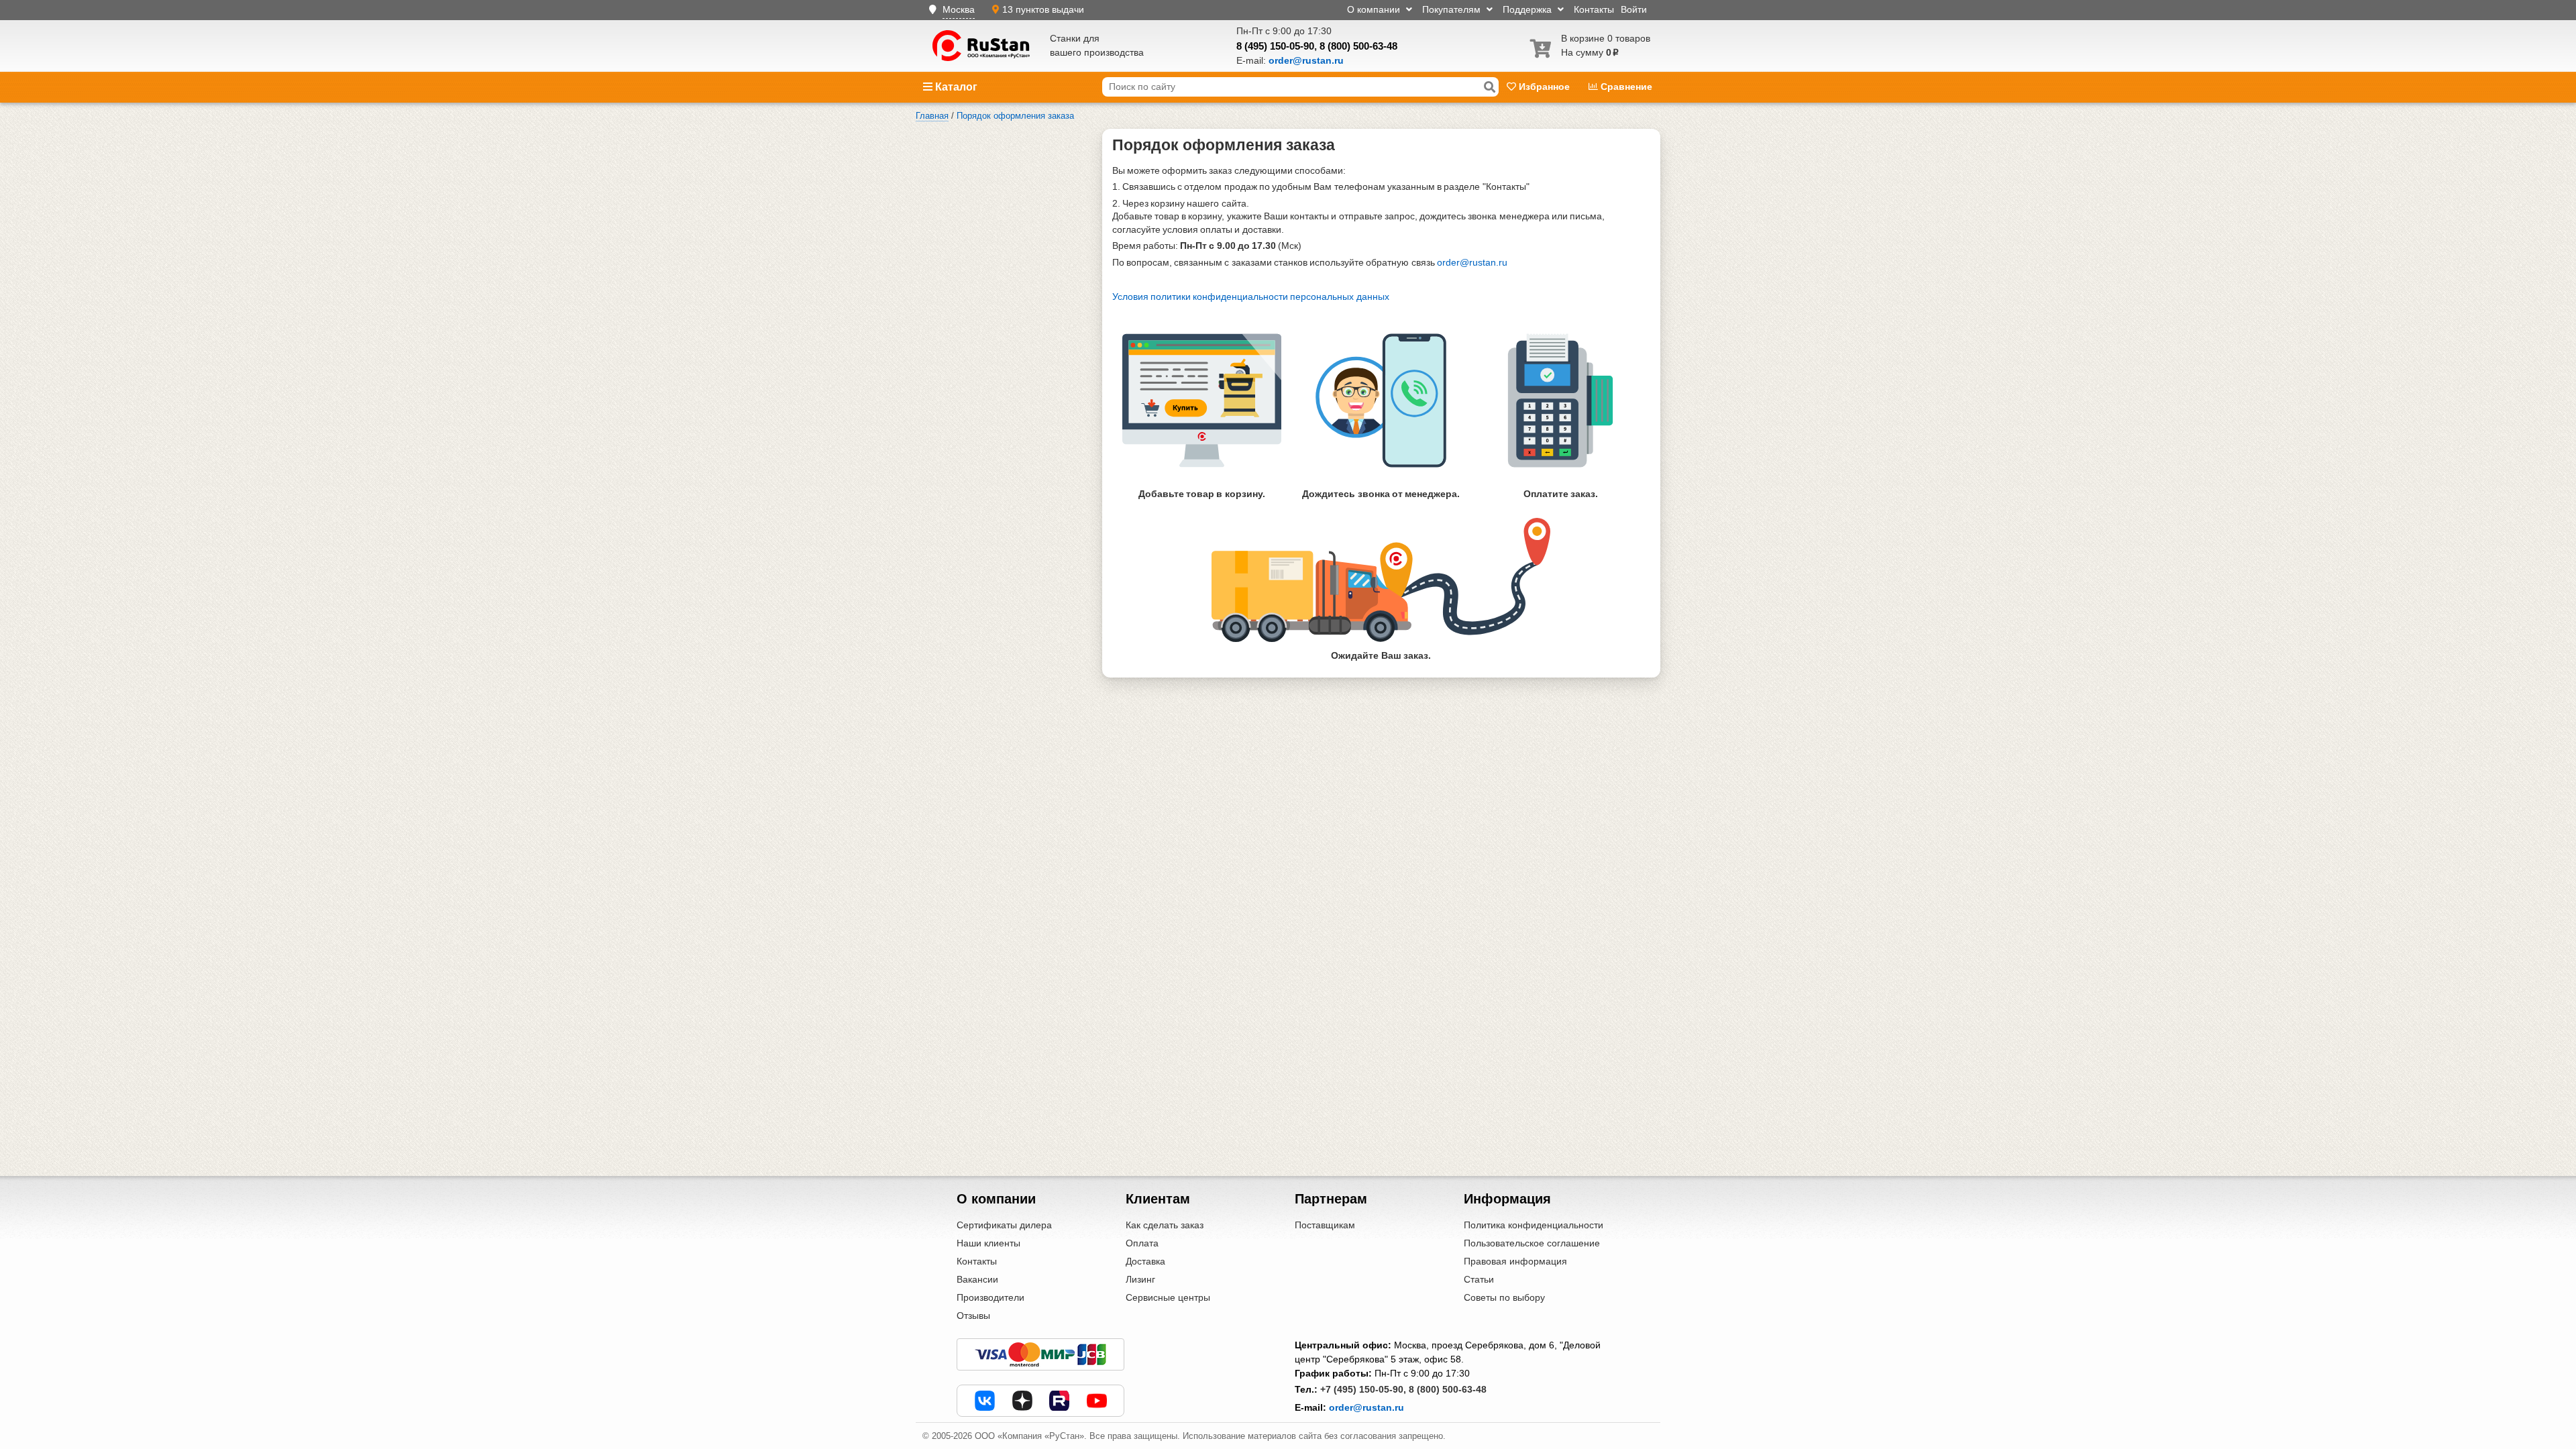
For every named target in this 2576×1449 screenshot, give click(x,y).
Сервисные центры (1168, 1297)
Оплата (1142, 1243)
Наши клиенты (988, 1243)
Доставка (1145, 1261)
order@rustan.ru (1472, 262)
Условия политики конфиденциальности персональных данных (1251, 297)
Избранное (1544, 87)
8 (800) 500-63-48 (1358, 46)
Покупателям (1453, 9)
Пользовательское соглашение (1532, 1243)
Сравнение (1625, 87)
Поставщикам (1325, 1225)
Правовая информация (1515, 1261)
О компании (1375, 9)
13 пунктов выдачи (1043, 9)
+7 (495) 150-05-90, (1363, 1389)
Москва (959, 9)
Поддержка (1528, 9)
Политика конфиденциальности (1534, 1225)
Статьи (1479, 1279)
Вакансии (977, 1279)
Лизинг (1140, 1279)
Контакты (1594, 9)
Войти (1634, 9)
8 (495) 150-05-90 (1275, 46)
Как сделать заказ (1165, 1225)
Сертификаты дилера (1004, 1225)
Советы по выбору (1504, 1297)
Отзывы (973, 1316)
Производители (990, 1297)
